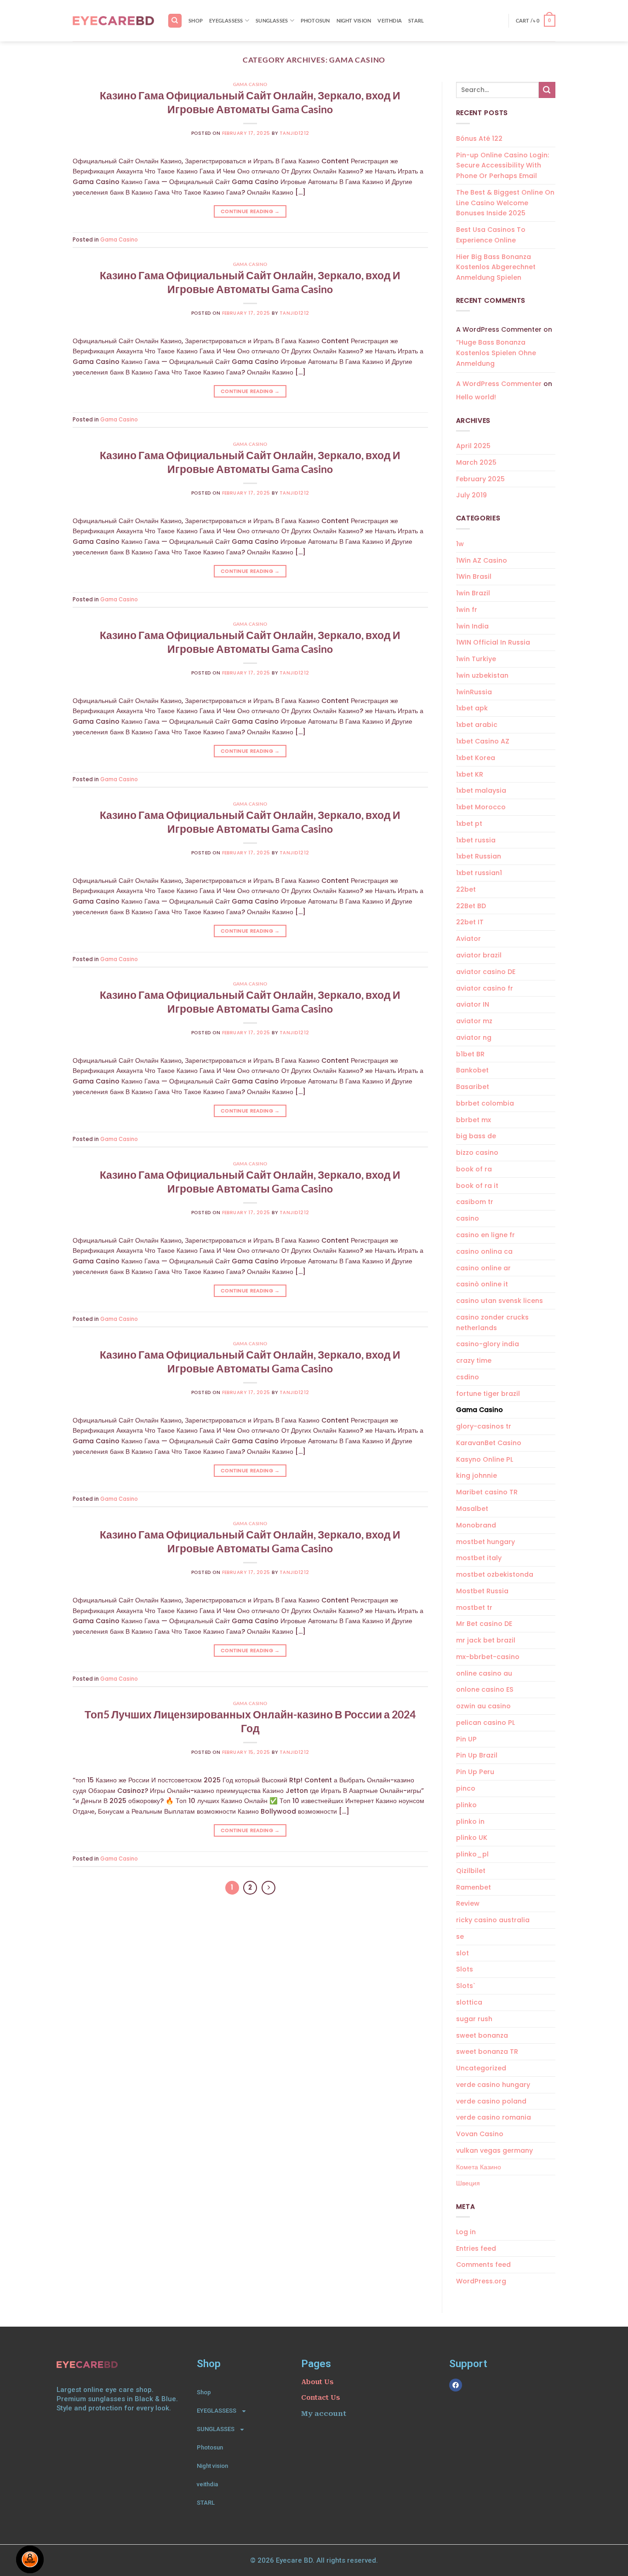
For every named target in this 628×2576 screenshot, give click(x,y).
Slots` (466, 1986)
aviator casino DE (486, 972)
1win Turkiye (476, 659)
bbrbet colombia (485, 1103)
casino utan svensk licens (500, 1301)
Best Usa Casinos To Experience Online (491, 235)
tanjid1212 (294, 133)
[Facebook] (456, 2385)
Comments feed (483, 2265)
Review (468, 1903)
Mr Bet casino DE (484, 1624)
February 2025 (480, 479)
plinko (466, 1805)
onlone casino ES (485, 1689)
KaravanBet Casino (489, 1443)
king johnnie (477, 1475)
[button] (536, 21)
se (460, 1936)
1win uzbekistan (482, 675)
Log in (466, 2232)
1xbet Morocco (481, 807)
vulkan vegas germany (494, 2150)
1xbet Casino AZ (483, 741)
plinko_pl (472, 1854)
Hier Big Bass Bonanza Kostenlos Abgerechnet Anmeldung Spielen (496, 267)
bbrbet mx (474, 1120)
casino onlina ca (484, 1251)
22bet (466, 889)
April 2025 (473, 446)
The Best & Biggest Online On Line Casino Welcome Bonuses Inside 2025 (505, 203)
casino (468, 1218)
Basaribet (473, 1087)
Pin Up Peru (475, 1772)
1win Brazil (473, 593)
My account (324, 2414)
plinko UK (472, 1838)
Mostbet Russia (482, 1591)
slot (462, 1953)
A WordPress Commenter (499, 384)
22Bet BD (471, 906)
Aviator (468, 939)
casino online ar (483, 1268)
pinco (466, 1788)
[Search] (175, 20)
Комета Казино (479, 2167)
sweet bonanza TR (487, 2052)
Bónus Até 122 (479, 138)
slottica (469, 2002)
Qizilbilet (471, 1871)
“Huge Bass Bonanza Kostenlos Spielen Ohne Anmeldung (496, 353)
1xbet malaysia (481, 790)
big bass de (476, 1136)
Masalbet (472, 1509)
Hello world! (476, 397)
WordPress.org (481, 2281)
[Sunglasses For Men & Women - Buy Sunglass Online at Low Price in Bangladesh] (113, 21)
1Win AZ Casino (482, 560)
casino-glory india (488, 1344)
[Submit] (547, 90)
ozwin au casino (483, 1706)
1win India (472, 626)
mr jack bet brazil (486, 1640)
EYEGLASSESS (226, 20)
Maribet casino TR (487, 1492)
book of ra (474, 1169)
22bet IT (470, 922)
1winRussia (474, 692)
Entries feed (476, 2248)
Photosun (315, 20)
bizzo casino (477, 1153)
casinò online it (482, 1284)
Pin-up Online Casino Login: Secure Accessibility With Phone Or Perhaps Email (502, 166)
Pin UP (466, 1739)
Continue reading (250, 211)
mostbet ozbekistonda (495, 1574)
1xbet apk (472, 708)
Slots (465, 1969)
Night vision (354, 20)
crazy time (474, 1360)
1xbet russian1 (479, 873)
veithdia (390, 20)
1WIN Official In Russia (493, 642)
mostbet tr (474, 1608)
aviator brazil (479, 955)
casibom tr (475, 1202)
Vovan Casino (480, 2134)
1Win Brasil (474, 576)
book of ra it (477, 1186)
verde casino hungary (493, 2085)
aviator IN (473, 1004)
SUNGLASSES (272, 20)
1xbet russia (476, 840)
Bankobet (472, 1070)
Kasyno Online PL (485, 1459)
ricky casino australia (493, 1920)
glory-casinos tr (484, 1426)
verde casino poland (491, 2101)
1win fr (467, 610)
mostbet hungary (485, 1542)
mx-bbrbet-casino (488, 1657)
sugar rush (474, 2019)
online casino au (484, 1673)
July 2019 (471, 495)
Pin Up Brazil (477, 1755)
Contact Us (320, 2397)
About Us (317, 2382)
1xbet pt (469, 824)
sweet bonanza (482, 2035)
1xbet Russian (479, 856)
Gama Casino (250, 84)
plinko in (470, 1821)
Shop (196, 20)
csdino (468, 1377)
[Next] (268, 1888)
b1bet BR (470, 1054)
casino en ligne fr (485, 1235)
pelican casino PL (485, 1723)
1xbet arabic (477, 725)
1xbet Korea (476, 758)
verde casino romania (494, 2117)
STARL (416, 20)
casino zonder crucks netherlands (492, 1323)
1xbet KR (470, 774)
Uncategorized (481, 2068)
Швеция (468, 2183)
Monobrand (476, 1525)
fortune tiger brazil (488, 1394)
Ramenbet (474, 1887)
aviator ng (474, 1037)
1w (460, 544)
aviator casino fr (485, 988)
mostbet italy (479, 1558)
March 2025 (476, 462)
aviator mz (474, 1021)
